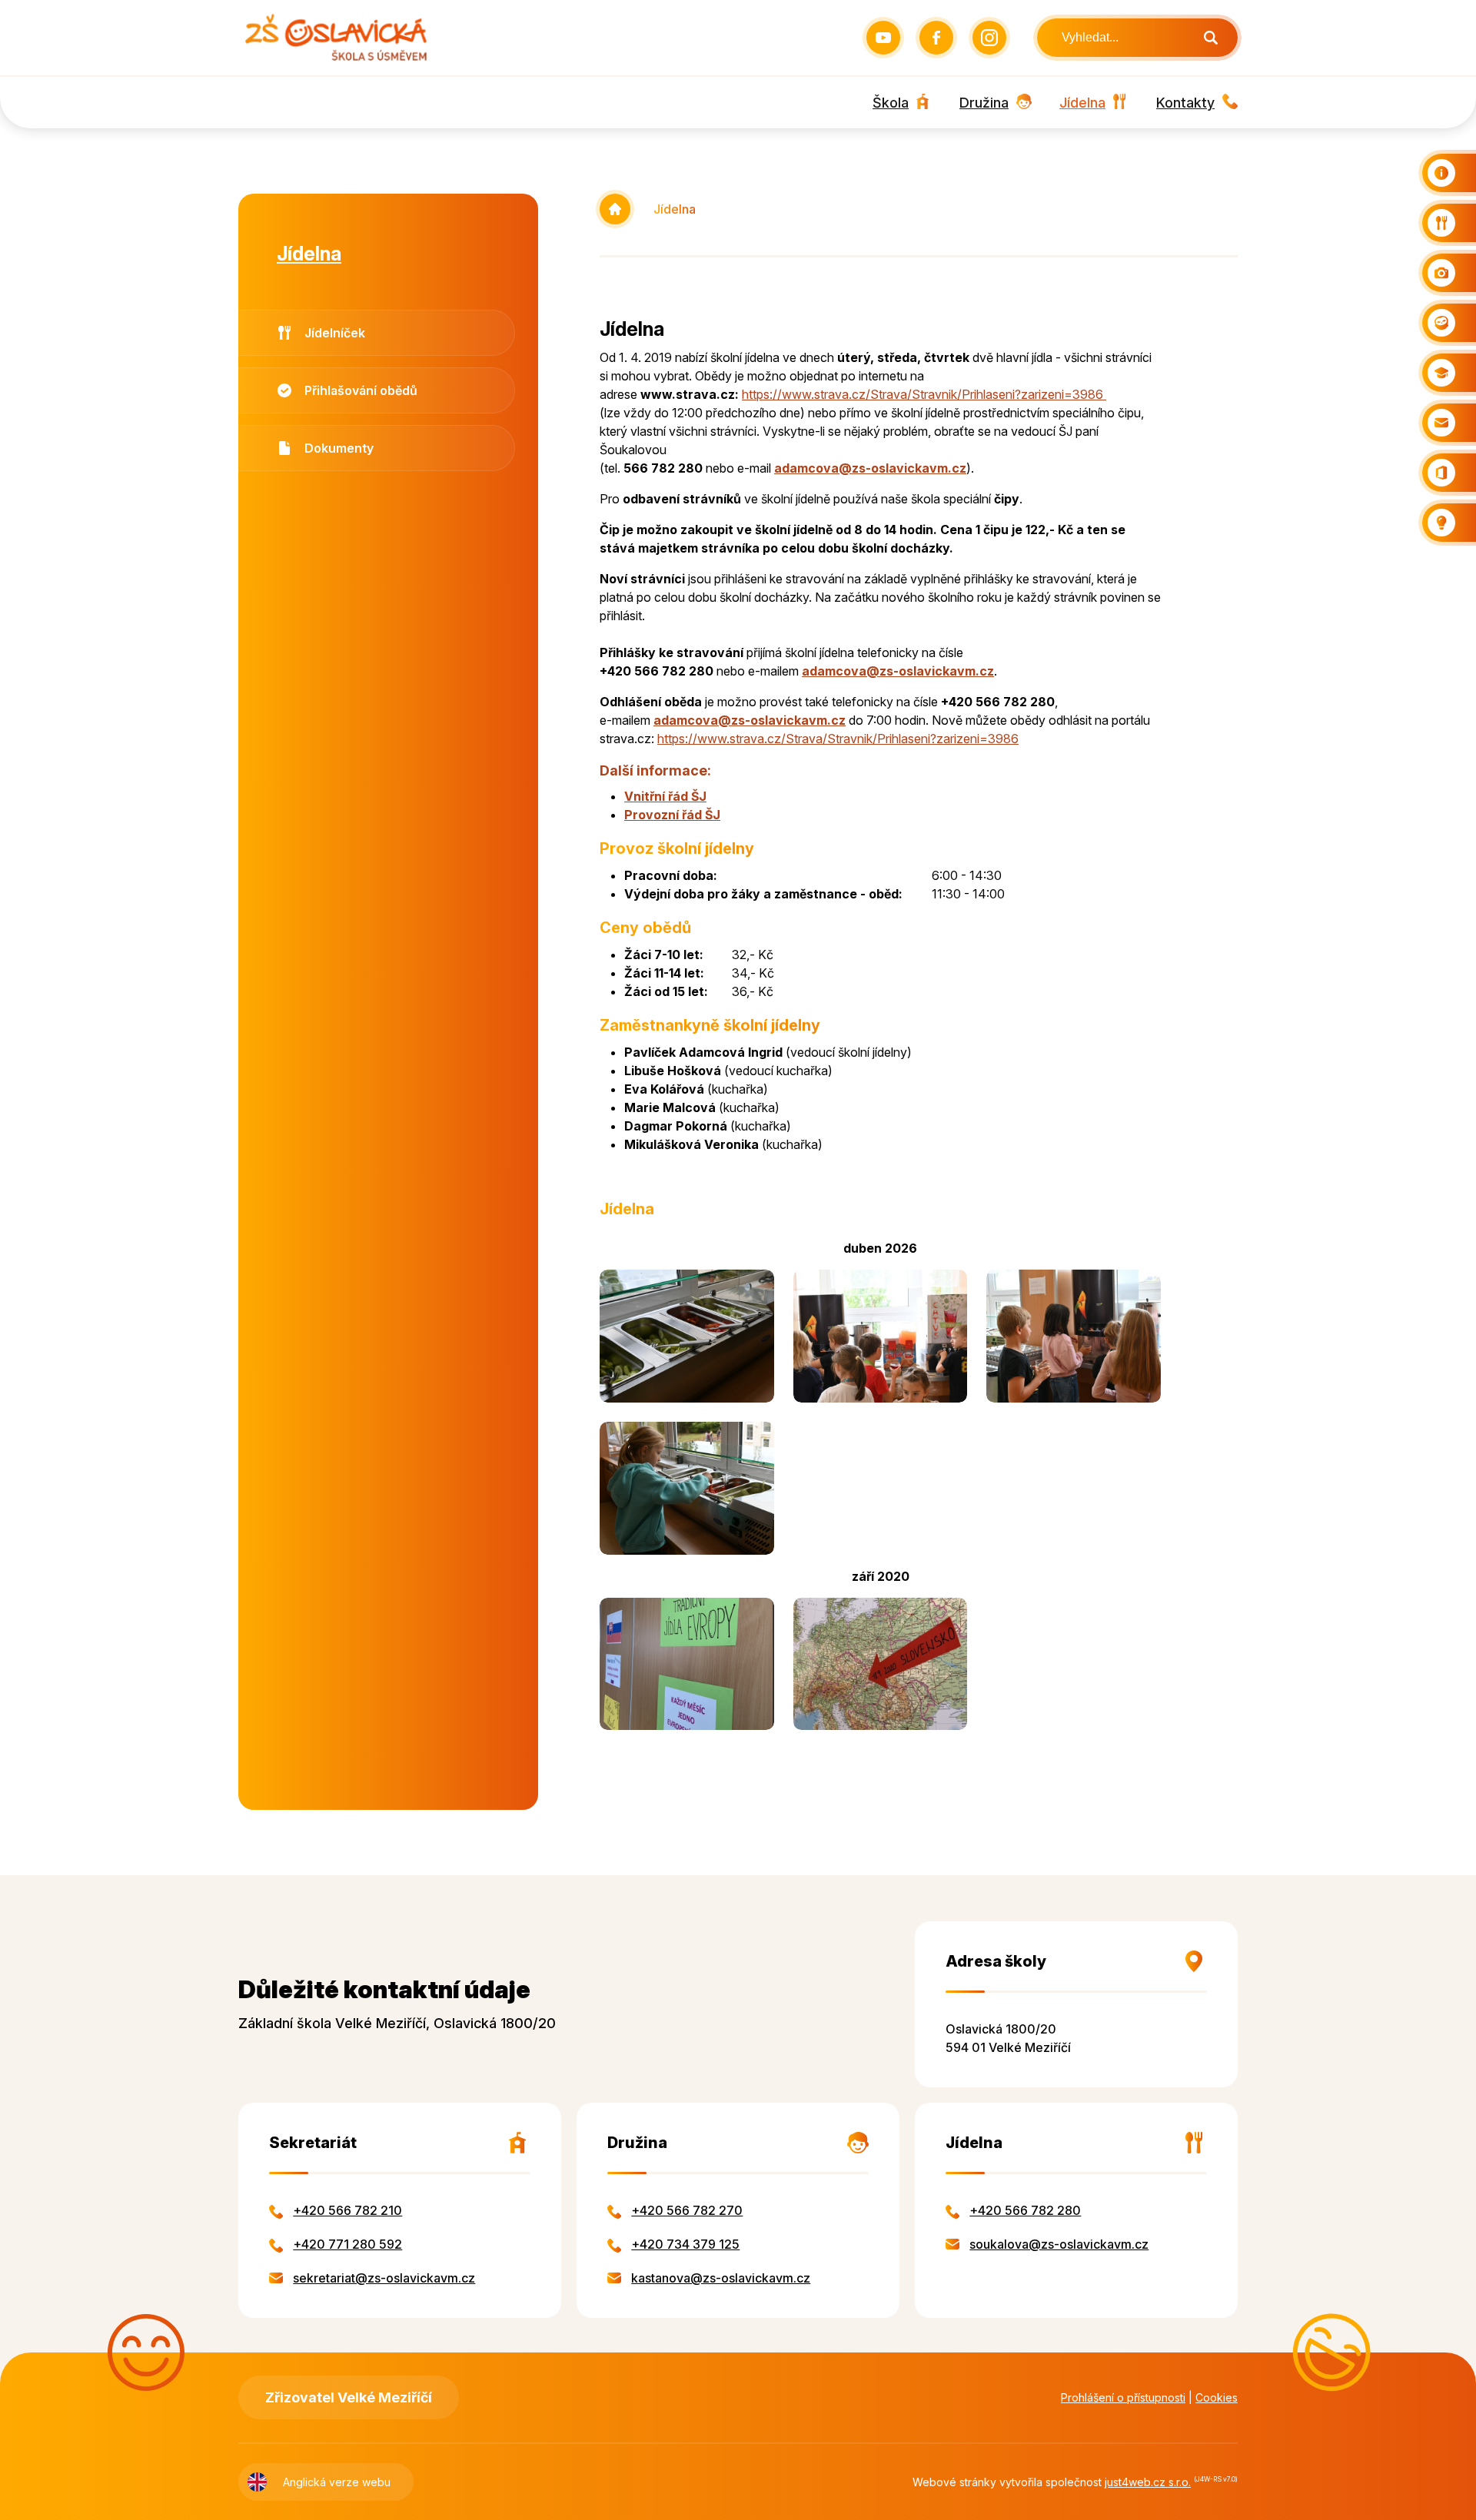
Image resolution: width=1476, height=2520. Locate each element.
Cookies (1217, 2397)
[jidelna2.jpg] (687, 1488)
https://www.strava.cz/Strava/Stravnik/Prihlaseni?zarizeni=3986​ (924, 394)
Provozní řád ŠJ (672, 815)
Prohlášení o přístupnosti (1123, 2397)
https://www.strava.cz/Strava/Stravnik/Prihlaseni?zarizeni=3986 (838, 739)
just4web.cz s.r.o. (1148, 2482)
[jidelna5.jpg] (881, 1336)
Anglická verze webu (337, 2482)
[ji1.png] (881, 1664)
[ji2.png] (687, 1664)
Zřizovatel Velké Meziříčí (349, 2397)
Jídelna (675, 209)
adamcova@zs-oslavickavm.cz (870, 468)
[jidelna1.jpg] (687, 1336)
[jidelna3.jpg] (1074, 1336)
